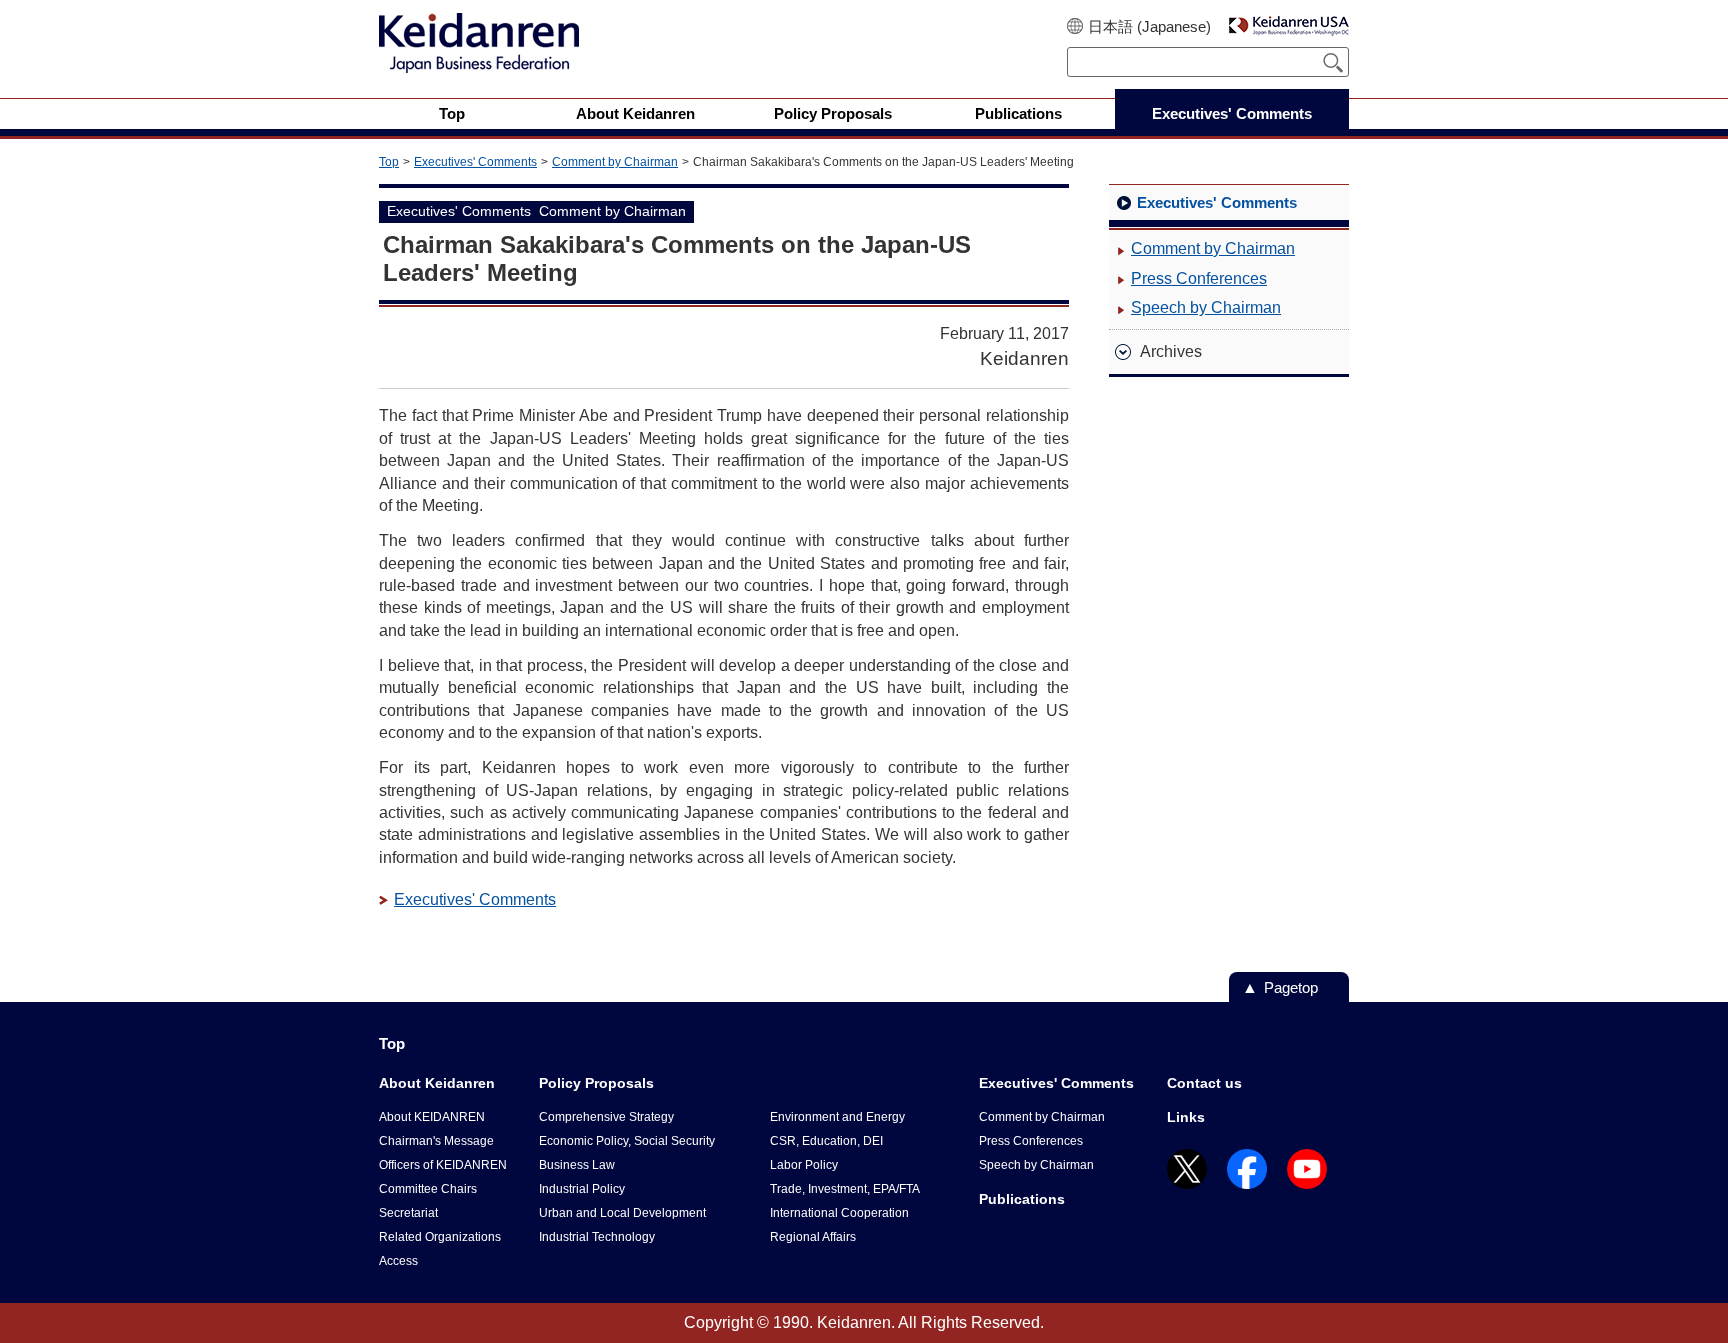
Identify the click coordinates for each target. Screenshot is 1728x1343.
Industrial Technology (597, 1237)
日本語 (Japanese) (1149, 26)
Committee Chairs (428, 1189)
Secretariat (408, 1213)
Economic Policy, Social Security (627, 1141)
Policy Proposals (596, 1083)
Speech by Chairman (1206, 307)
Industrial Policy (582, 1189)
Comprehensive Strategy (606, 1117)
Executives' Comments (475, 162)
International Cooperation (839, 1213)
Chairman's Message (436, 1141)
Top (389, 162)
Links (1186, 1117)
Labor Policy (804, 1165)
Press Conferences (1199, 278)
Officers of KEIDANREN (443, 1165)
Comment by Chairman (615, 162)
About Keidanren (437, 1083)
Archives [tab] (1171, 351)
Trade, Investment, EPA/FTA (845, 1189)
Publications (1022, 1199)
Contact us (1204, 1083)
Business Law (577, 1165)
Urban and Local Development (622, 1213)
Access (398, 1261)
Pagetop (1291, 987)
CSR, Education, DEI (826, 1141)
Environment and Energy (837, 1117)
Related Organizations (440, 1237)
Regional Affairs (813, 1237)
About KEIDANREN (432, 1117)
